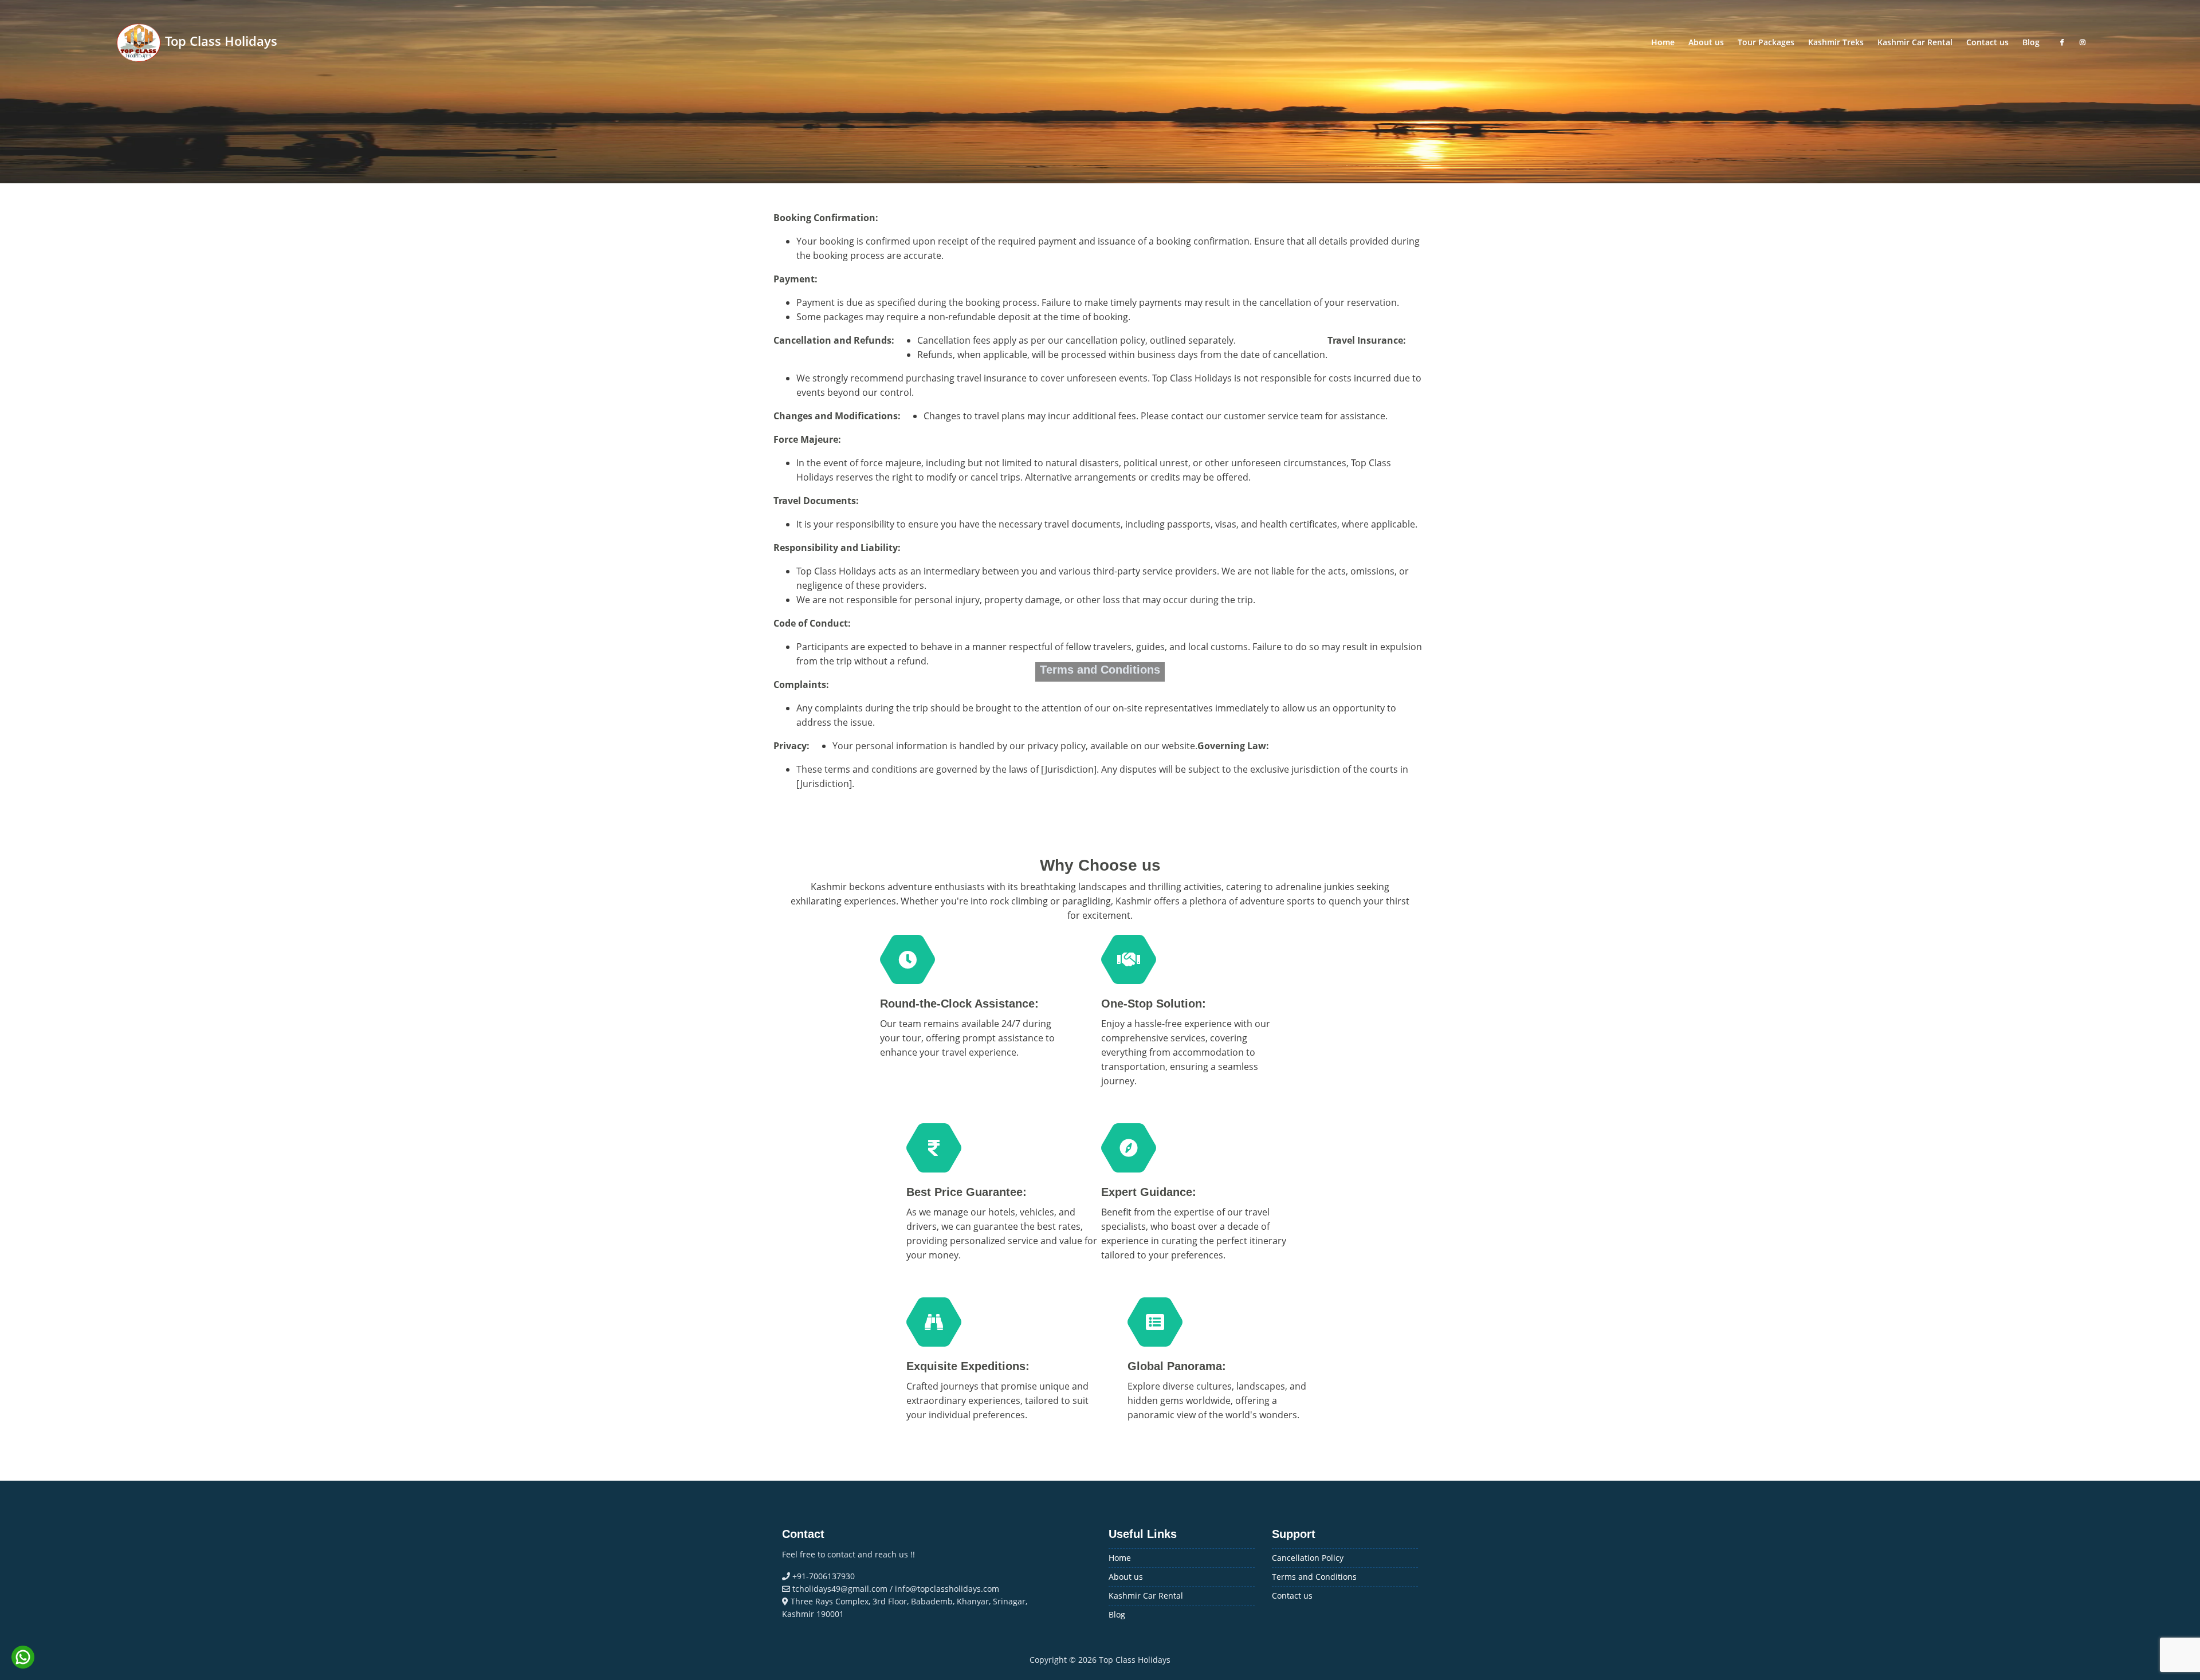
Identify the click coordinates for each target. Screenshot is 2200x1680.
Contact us (1292, 1596)
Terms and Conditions (1314, 1577)
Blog (1117, 1614)
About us (1126, 1577)
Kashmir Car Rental (1146, 1596)
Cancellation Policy (1308, 1558)
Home (1120, 1558)
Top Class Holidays (219, 41)
